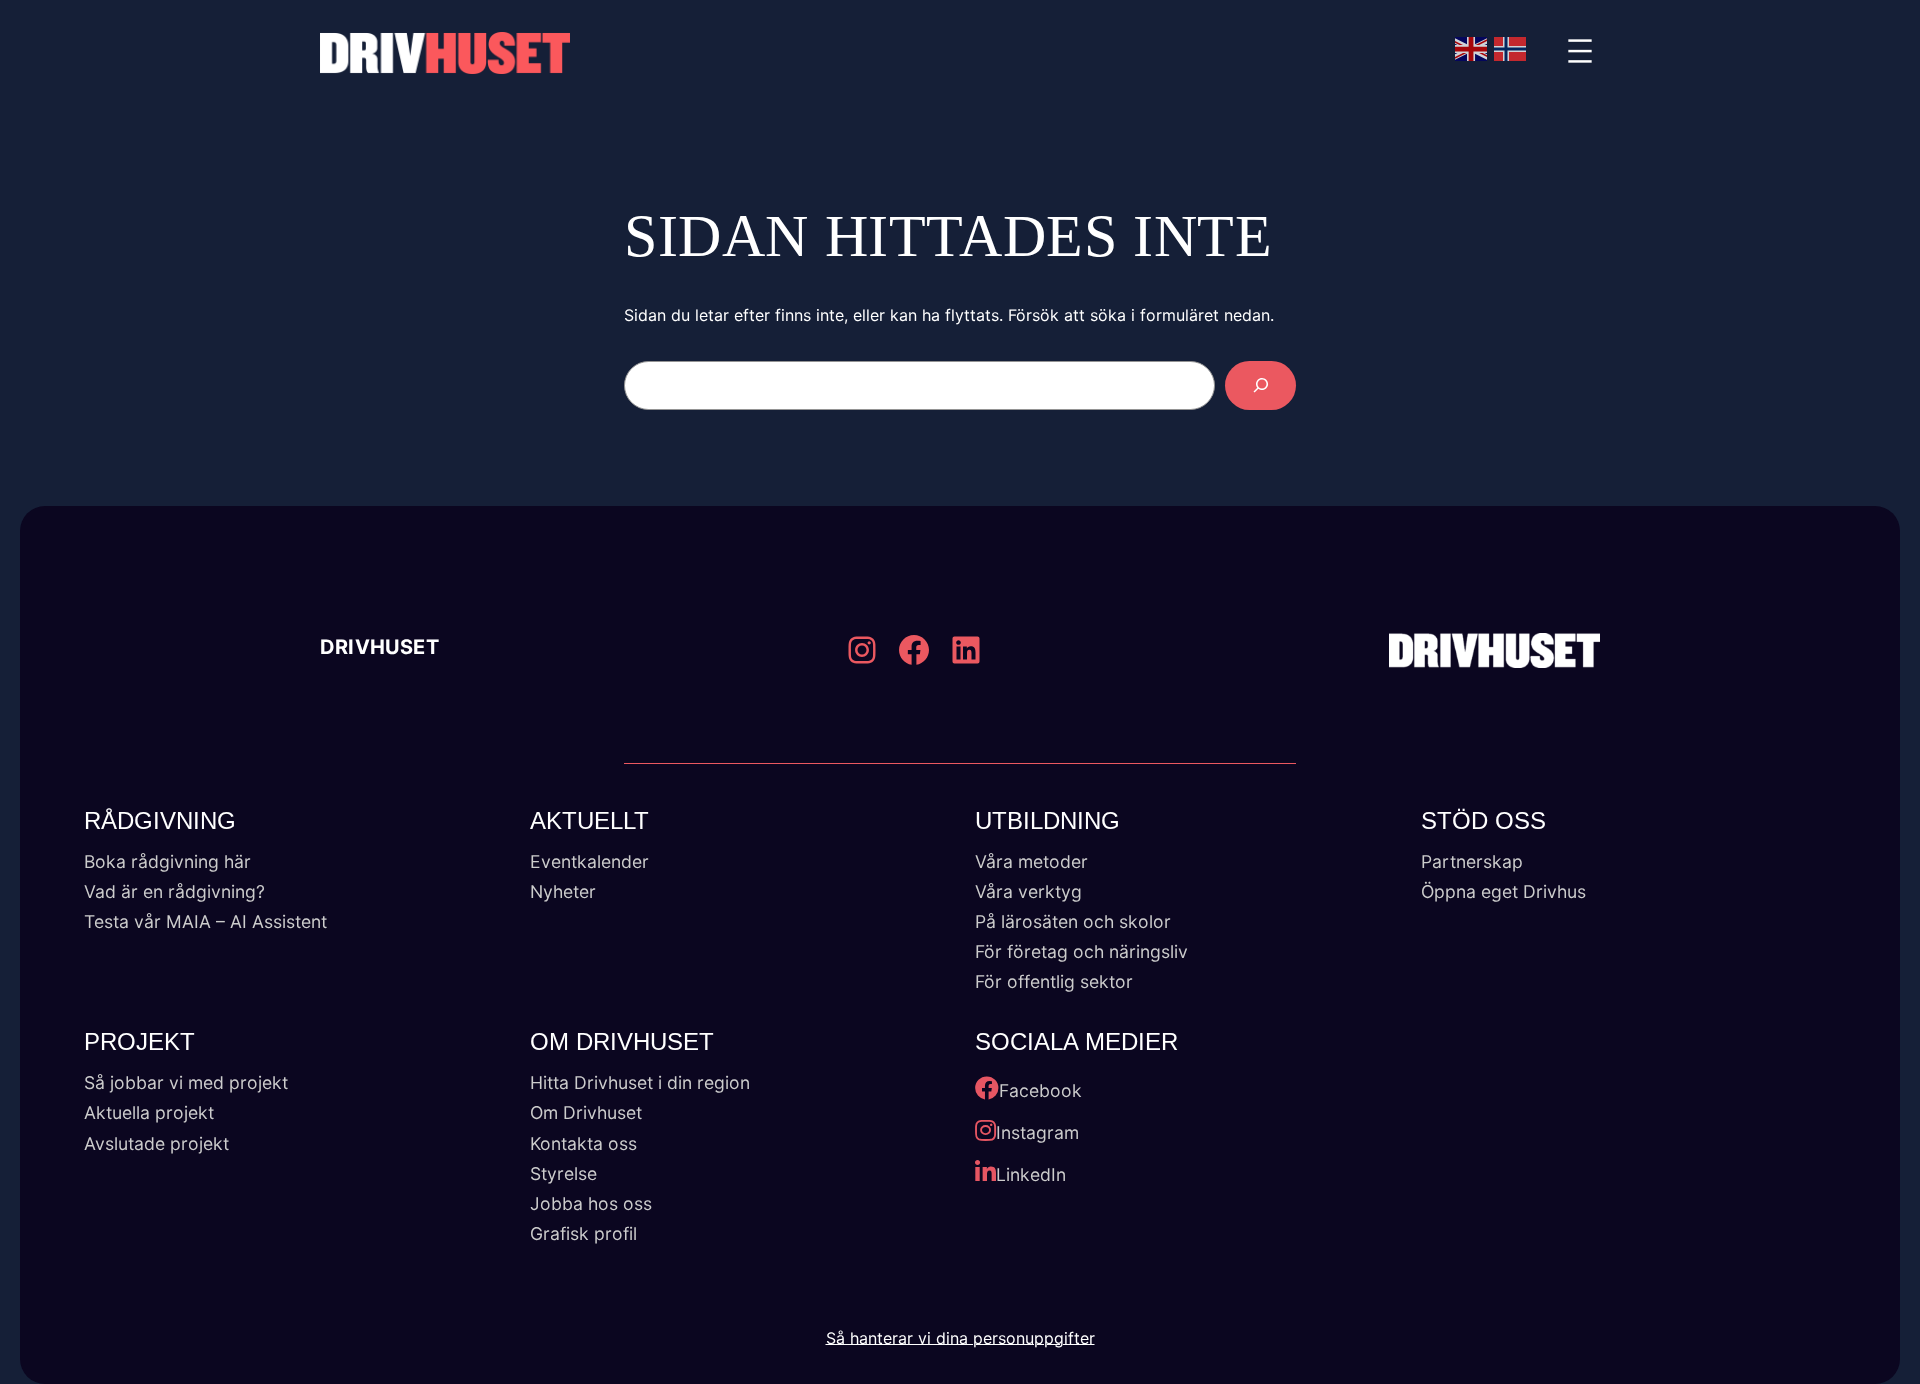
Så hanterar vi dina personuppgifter (960, 1338)
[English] (1472, 49)
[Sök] (1260, 385)
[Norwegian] (1511, 49)
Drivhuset (379, 647)
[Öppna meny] (1580, 53)
